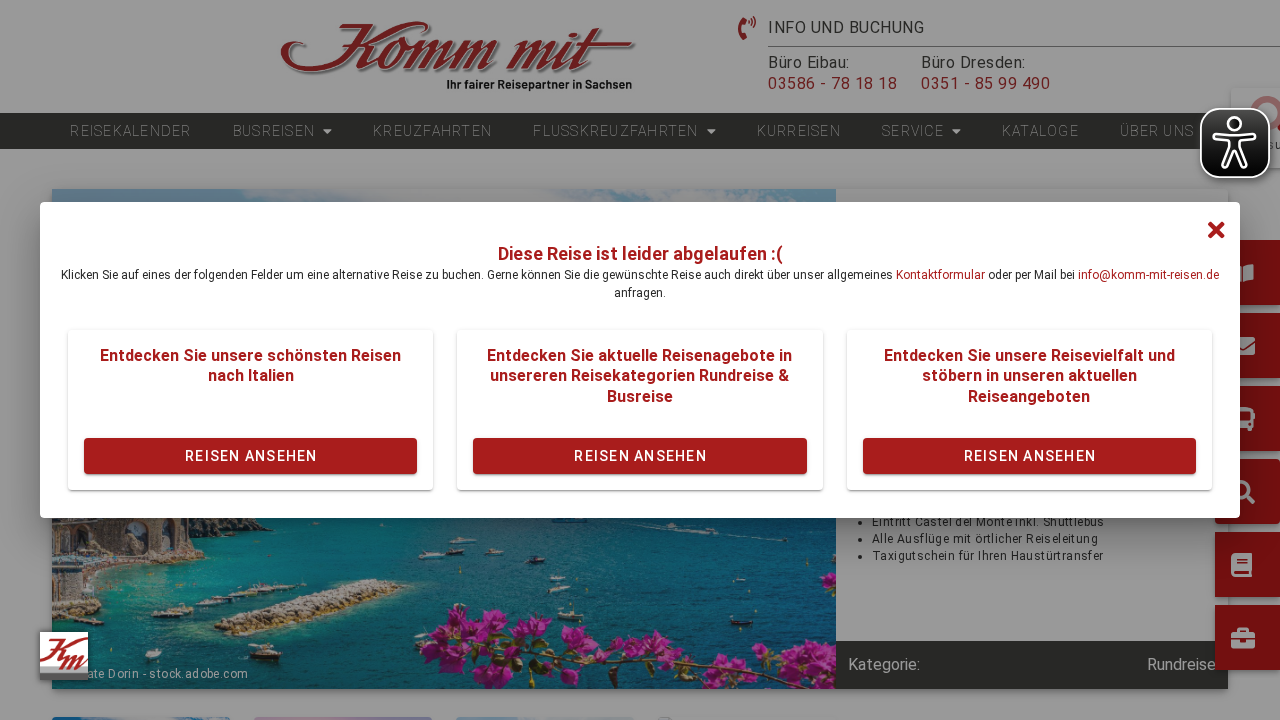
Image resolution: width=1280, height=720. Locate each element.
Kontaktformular (940, 275)
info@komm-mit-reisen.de (1148, 275)
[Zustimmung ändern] (64, 656)
